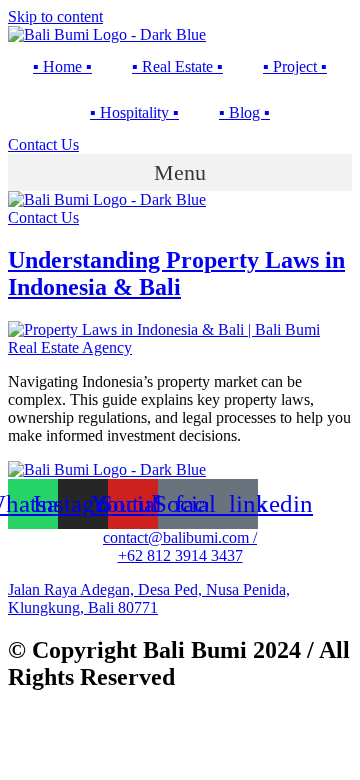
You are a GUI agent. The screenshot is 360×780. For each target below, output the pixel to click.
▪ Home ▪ (62, 66)
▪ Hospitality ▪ (134, 112)
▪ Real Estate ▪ (177, 66)
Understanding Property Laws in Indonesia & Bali (176, 273)
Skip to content (55, 16)
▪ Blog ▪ (244, 112)
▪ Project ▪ (295, 66)
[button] (180, 172)
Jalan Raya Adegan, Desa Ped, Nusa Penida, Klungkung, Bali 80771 (149, 598)
